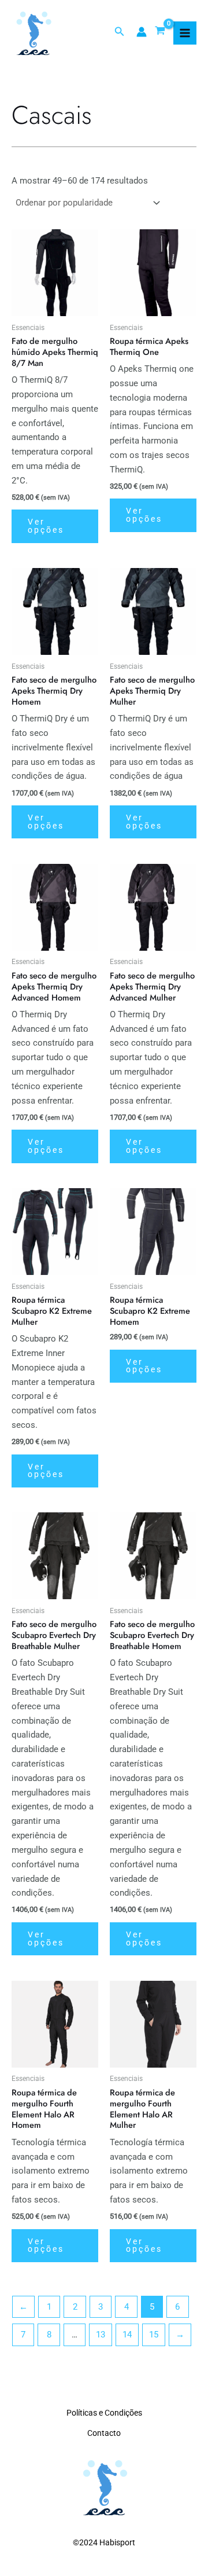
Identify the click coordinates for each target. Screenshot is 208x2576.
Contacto (104, 2433)
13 (101, 2335)
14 (127, 2335)
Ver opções (46, 526)
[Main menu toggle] (185, 33)
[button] (120, 32)
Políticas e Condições (104, 2413)
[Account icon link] (142, 32)
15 (154, 2335)
